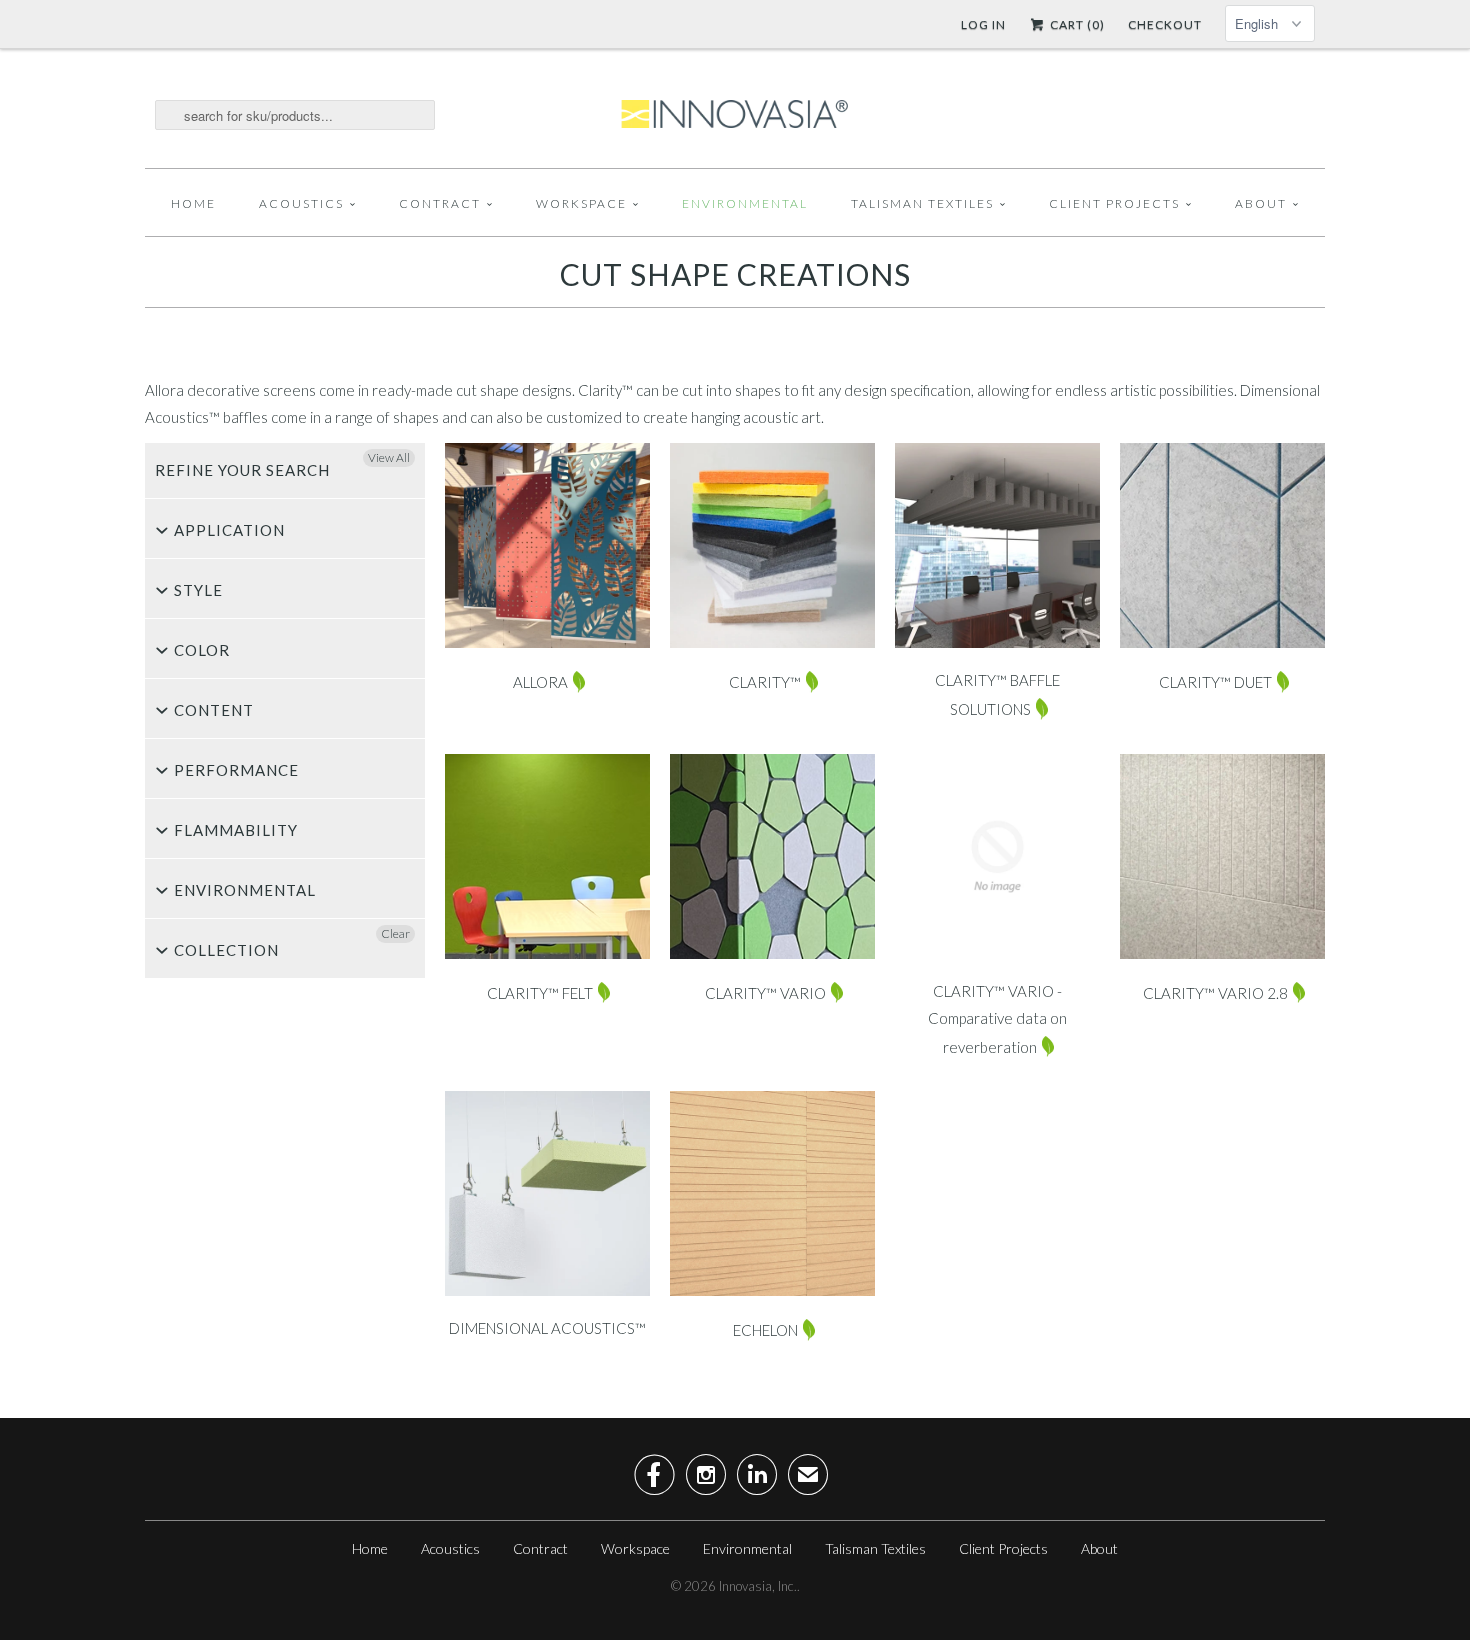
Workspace (581, 203)
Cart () (1076, 24)
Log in (983, 24)
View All (389, 457)
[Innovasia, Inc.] (735, 115)
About (1261, 203)
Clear (395, 933)
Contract (440, 203)
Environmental (745, 203)
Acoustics (301, 203)
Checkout (1165, 24)
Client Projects (1114, 203)
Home (193, 203)
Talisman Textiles (922, 203)
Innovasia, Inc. (758, 1586)
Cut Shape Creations (735, 274)
